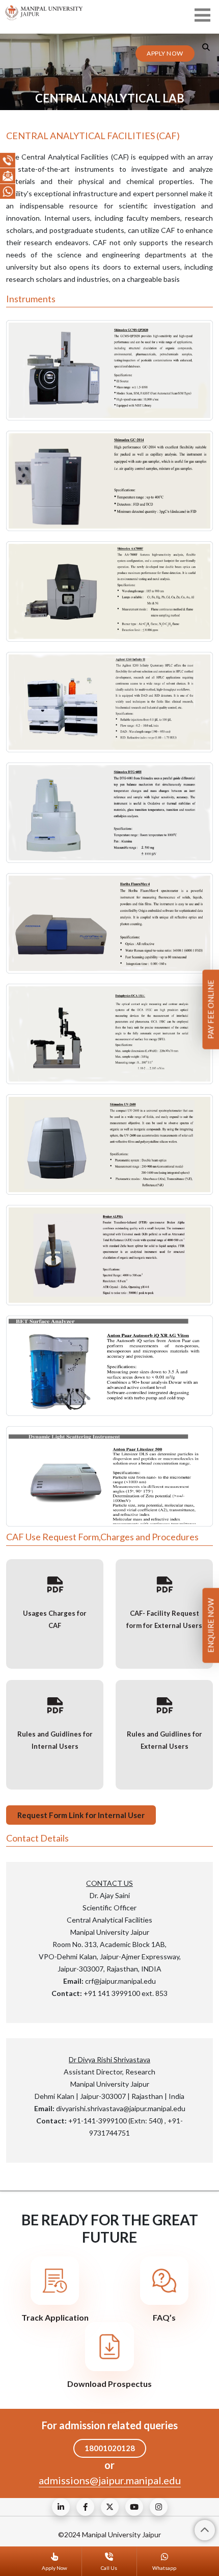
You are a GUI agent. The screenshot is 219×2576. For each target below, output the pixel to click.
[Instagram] (159, 2507)
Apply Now (165, 53)
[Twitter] (110, 2507)
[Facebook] (85, 2507)
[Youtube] (134, 2507)
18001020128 (110, 2448)
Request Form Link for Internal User (81, 1815)
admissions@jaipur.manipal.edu (110, 2480)
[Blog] (61, 2507)
